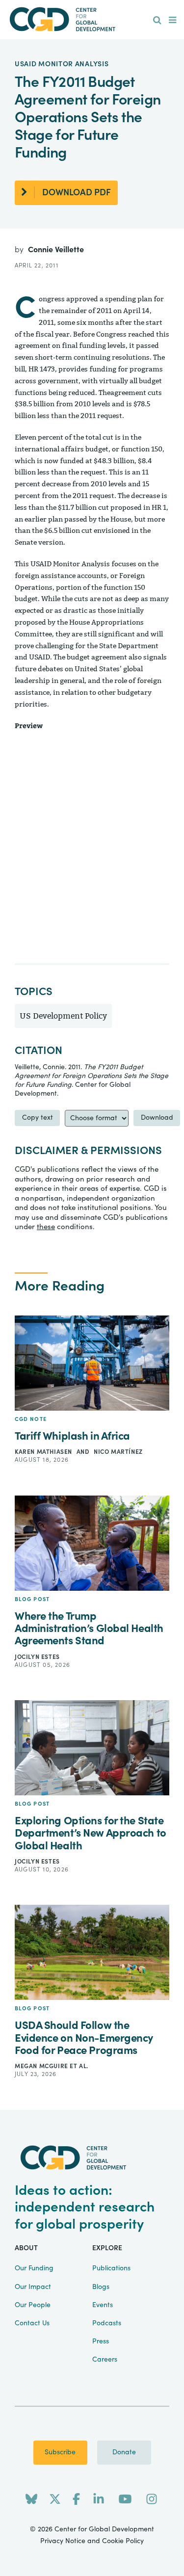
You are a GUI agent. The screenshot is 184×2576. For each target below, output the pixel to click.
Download (157, 1118)
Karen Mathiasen (44, 1452)
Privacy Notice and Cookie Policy (92, 2541)
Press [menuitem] (101, 2341)
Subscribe (60, 2452)
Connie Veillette (56, 250)
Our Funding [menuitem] (34, 2268)
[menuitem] (157, 21)
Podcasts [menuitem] (107, 2323)
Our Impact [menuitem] (33, 2287)
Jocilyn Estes (37, 1657)
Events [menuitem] (103, 2305)
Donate (124, 2452)
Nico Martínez (118, 1452)
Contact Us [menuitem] (32, 2323)
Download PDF (77, 193)
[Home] (92, 19)
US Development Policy (63, 1016)
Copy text (38, 1118)
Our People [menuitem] (33, 2305)
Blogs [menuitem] (101, 2287)
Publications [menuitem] (111, 2268)
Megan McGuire (42, 2066)
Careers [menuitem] (105, 2360)
